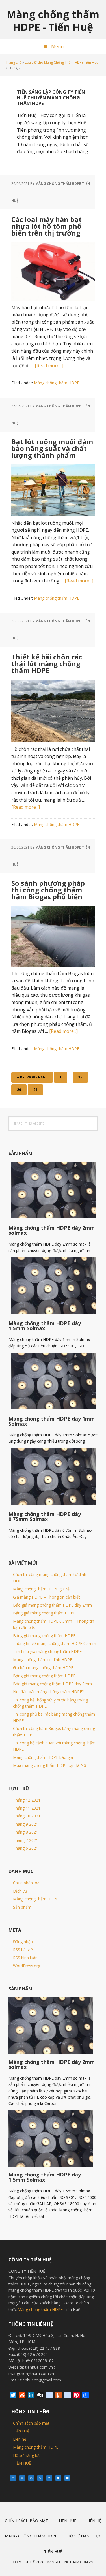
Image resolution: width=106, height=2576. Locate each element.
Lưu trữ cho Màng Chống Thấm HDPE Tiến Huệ (62, 62)
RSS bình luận (25, 1958)
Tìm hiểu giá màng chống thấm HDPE (47, 1651)
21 (38, 1091)
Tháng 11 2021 (27, 1808)
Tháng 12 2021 (27, 1800)
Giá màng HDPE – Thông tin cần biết (46, 1597)
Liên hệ (20, 2439)
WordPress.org (27, 1966)
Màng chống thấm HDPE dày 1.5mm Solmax (45, 1326)
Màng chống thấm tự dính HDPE (43, 1660)
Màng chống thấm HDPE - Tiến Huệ (53, 20)
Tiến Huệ (21, 2431)
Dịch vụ (20, 1891)
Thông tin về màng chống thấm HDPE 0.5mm (55, 1643)
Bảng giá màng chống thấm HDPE (44, 1613)
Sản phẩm (22, 1907)
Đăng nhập (23, 1942)
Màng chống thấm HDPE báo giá (43, 1757)
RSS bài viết (24, 1950)
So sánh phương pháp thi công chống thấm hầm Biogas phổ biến (48, 890)
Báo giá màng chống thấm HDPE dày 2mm (52, 1605)
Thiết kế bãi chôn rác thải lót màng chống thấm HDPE (47, 664)
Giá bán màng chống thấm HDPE (43, 1668)
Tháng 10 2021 (27, 1816)
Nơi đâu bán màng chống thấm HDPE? (48, 1692)
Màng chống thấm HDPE (57, 383)
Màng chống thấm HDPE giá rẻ (41, 1589)
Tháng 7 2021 (26, 1840)
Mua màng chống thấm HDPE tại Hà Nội (50, 1765)
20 (21, 1091)
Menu (57, 46)
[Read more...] (49, 366)
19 (83, 1079)
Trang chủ (14, 62)
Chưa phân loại (27, 1883)
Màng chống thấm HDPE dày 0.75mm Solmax (45, 1516)
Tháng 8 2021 (26, 1832)
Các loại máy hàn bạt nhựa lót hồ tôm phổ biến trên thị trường (46, 226)
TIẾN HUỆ (22, 2463)
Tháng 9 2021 (26, 1824)
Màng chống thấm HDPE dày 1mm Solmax (52, 1421)
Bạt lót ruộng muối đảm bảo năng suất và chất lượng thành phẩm (52, 448)
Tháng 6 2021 (26, 1848)
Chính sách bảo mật (31, 2423)
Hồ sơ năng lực (27, 2455)
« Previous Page (32, 1079)
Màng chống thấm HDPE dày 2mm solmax (52, 1230)
